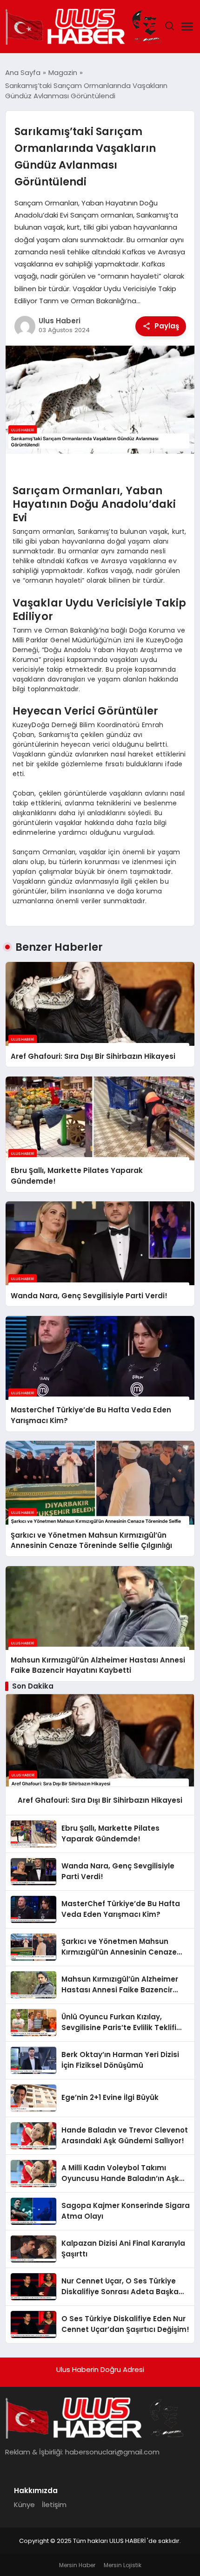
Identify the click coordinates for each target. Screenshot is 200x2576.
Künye (24, 2504)
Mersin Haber (77, 2565)
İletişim (54, 2504)
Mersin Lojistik (123, 2565)
